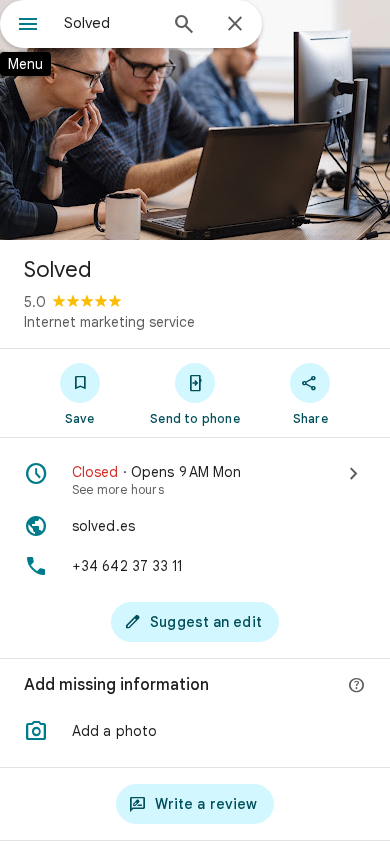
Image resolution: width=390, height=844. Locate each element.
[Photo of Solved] (195, 120)
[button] (195, 731)
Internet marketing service (109, 322)
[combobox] (110, 23)
